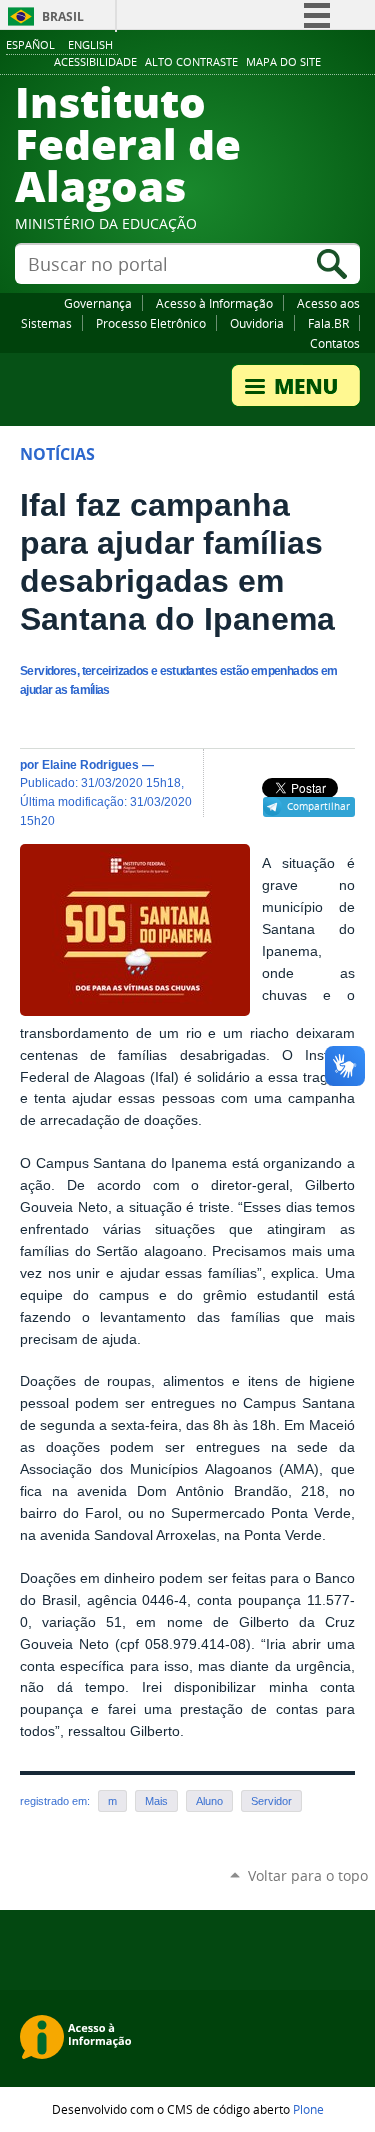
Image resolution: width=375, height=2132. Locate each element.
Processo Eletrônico (151, 323)
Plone (308, 2109)
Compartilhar (318, 806)
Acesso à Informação (214, 303)
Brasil (63, 16)
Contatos (335, 343)
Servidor (271, 1801)
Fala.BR (328, 323)
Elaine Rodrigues (90, 764)
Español (30, 44)
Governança (98, 303)
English (90, 44)
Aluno (209, 1801)
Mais (156, 1801)
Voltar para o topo (308, 1875)
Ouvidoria (257, 323)
